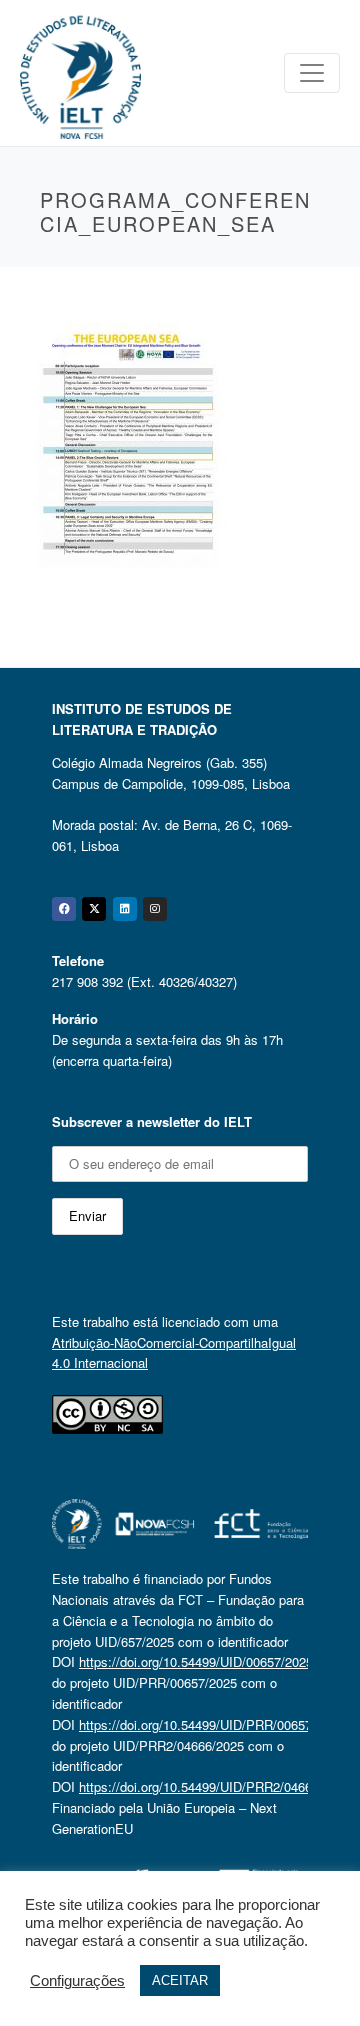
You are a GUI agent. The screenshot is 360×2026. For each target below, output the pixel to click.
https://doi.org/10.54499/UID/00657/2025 (196, 1661)
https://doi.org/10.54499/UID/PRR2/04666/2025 (215, 1786)
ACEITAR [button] (180, 1980)
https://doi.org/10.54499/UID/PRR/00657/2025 (211, 1724)
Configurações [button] (77, 1981)
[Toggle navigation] (312, 73)
